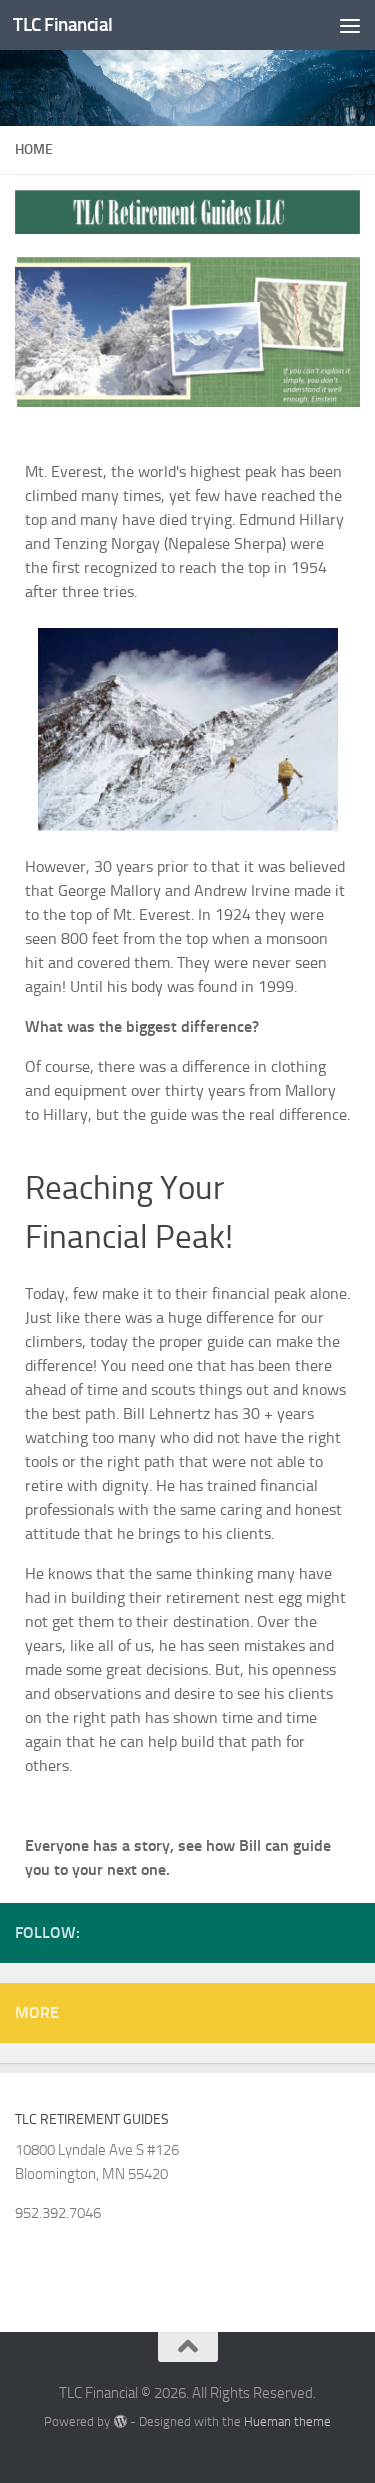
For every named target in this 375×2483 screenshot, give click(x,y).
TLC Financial (63, 24)
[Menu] (350, 25)
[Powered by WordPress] (119, 2421)
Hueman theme (287, 2421)
